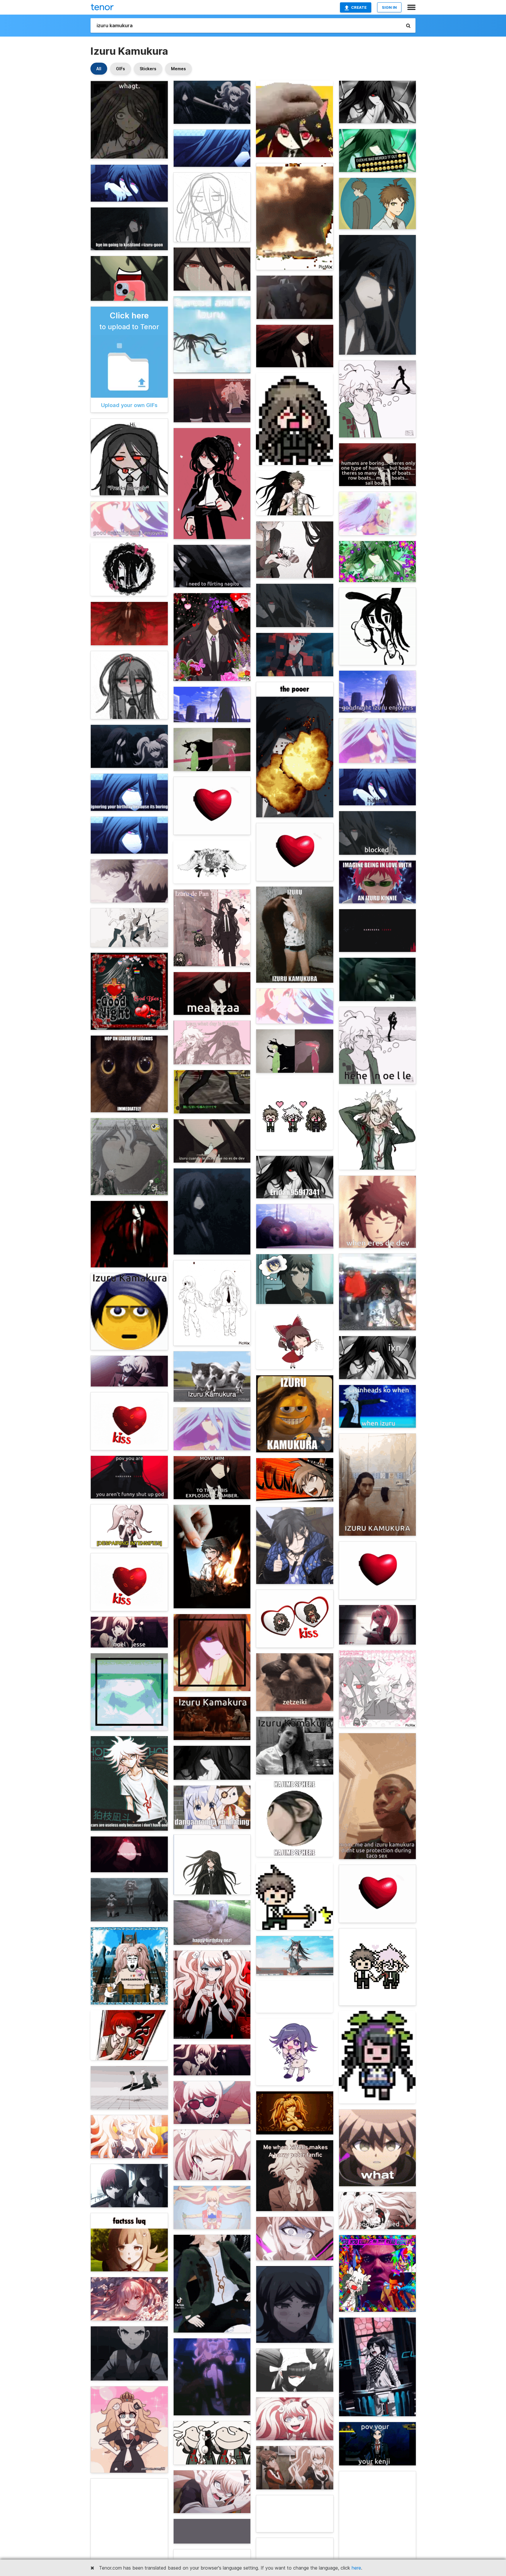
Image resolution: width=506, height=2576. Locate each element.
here (356, 2568)
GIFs (120, 69)
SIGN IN (389, 7)
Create (359, 7)
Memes (178, 69)
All (99, 69)
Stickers (148, 69)
